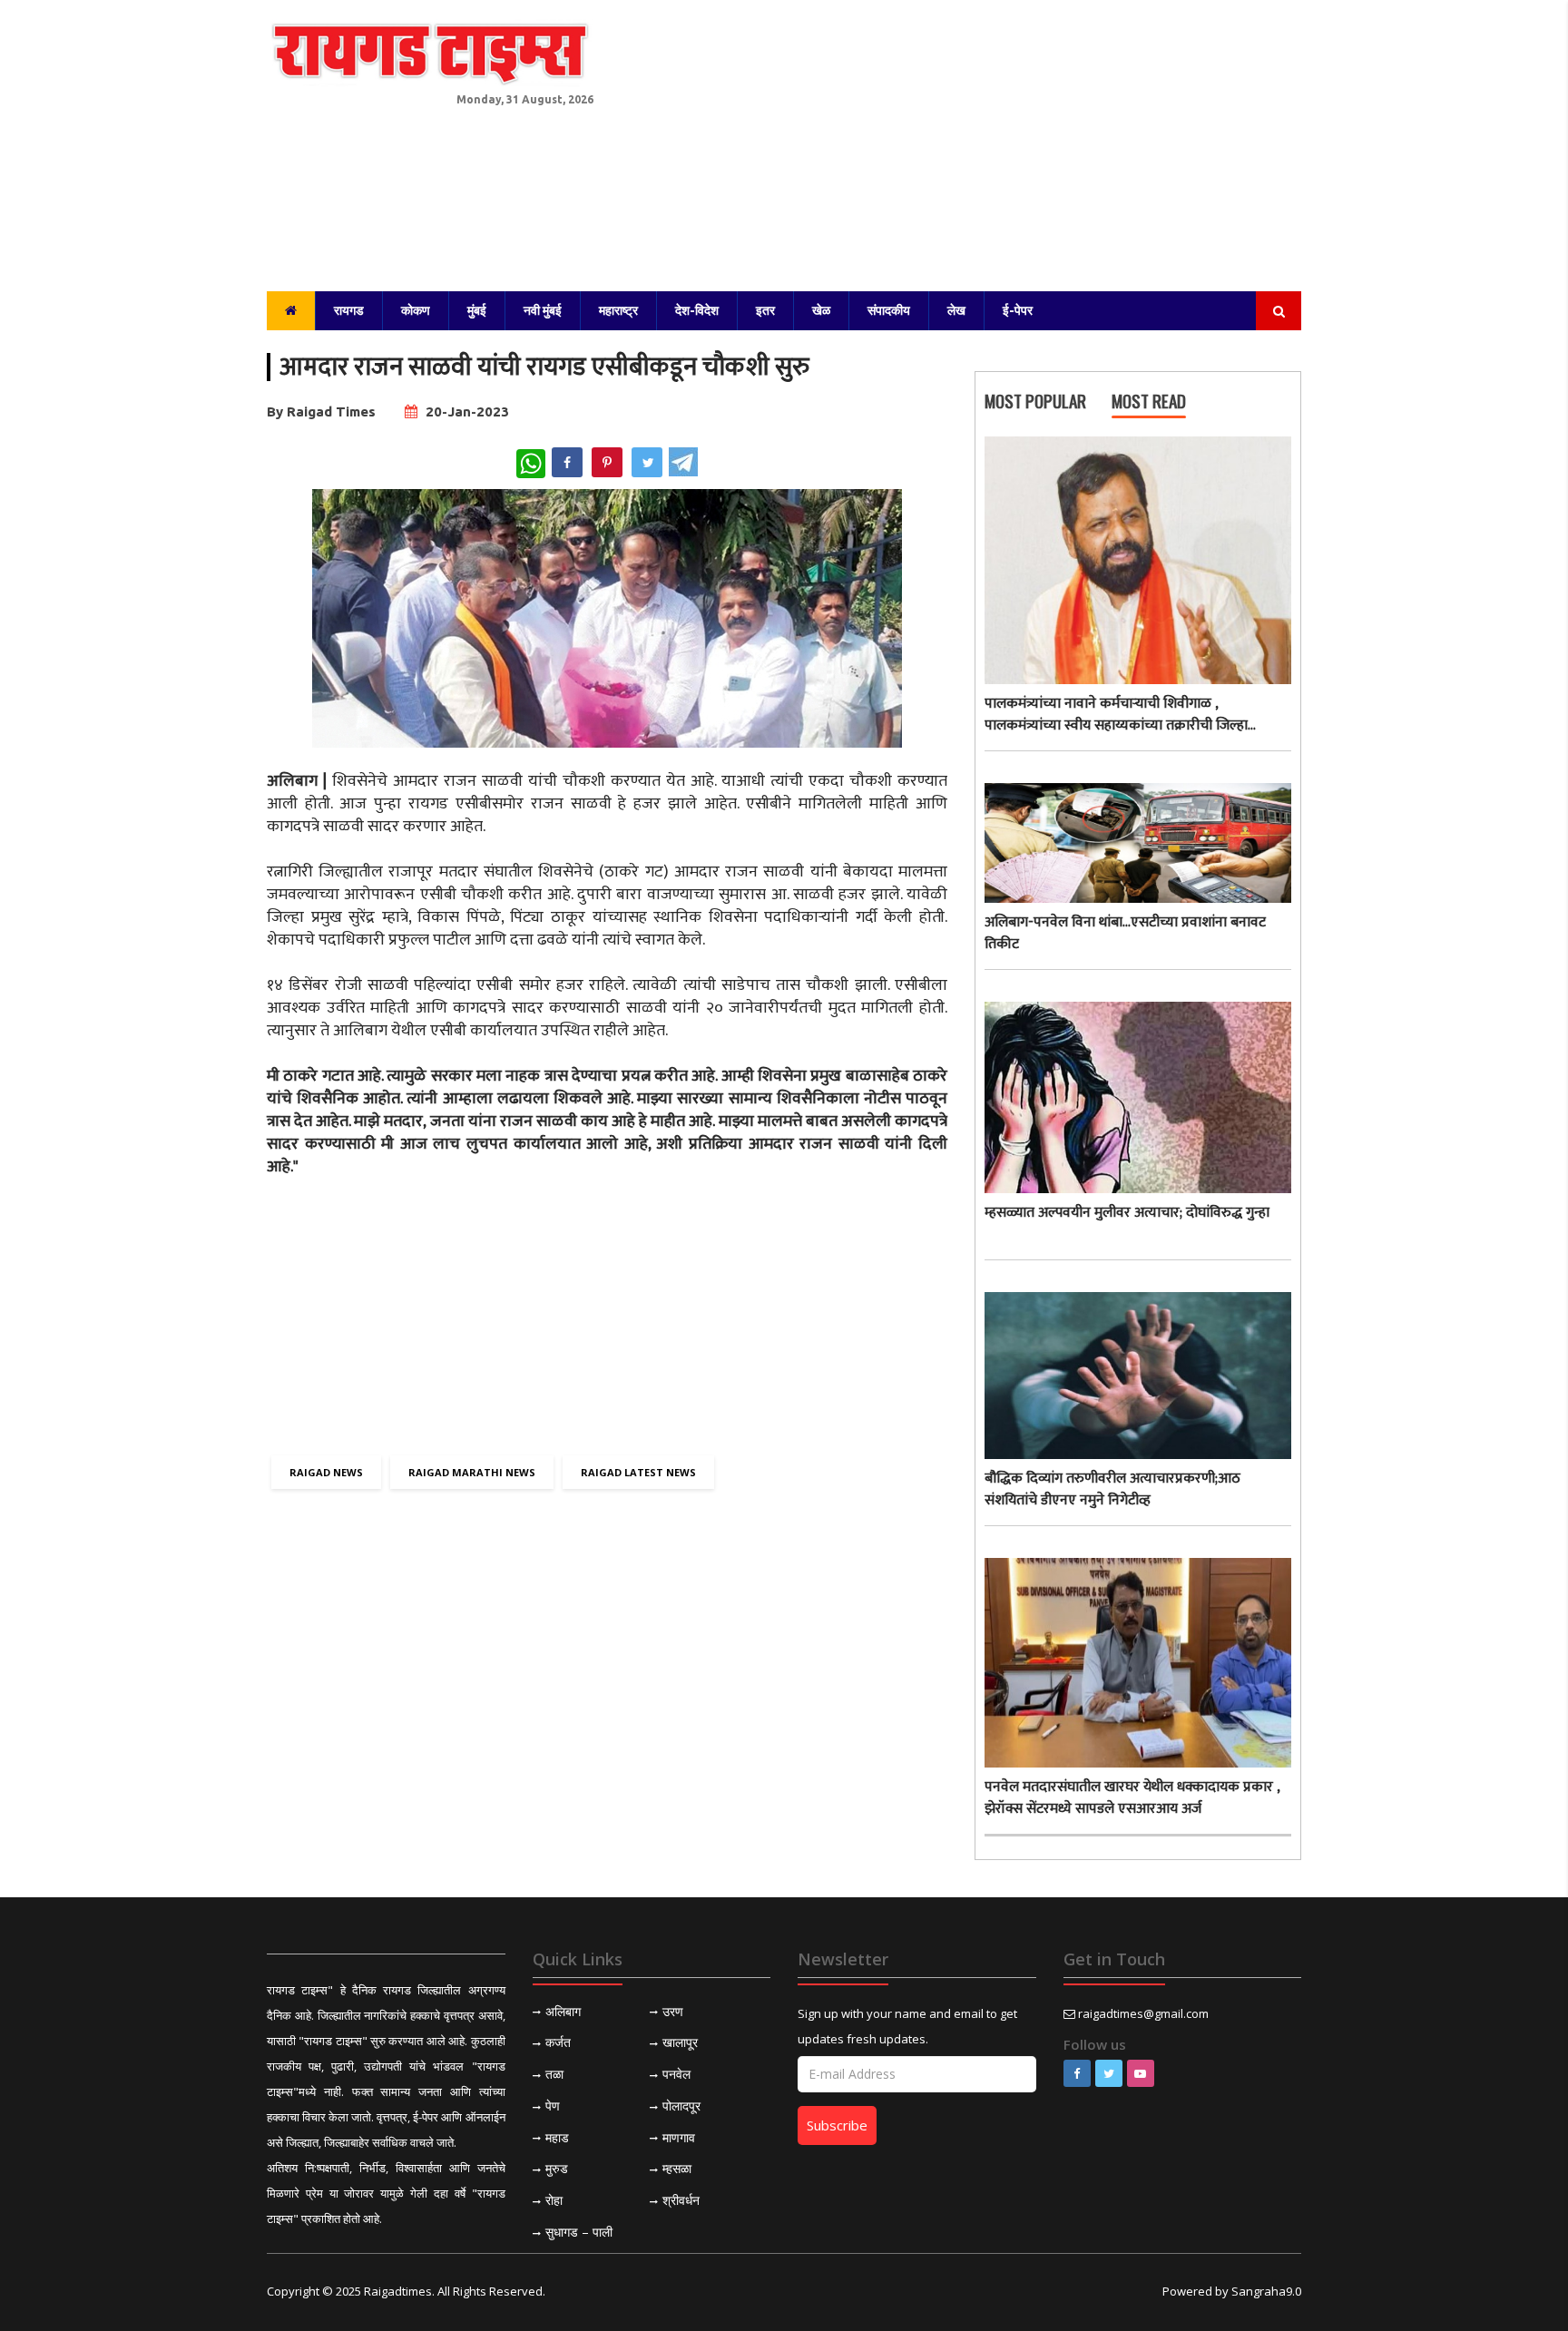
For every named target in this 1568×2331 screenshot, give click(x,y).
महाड (557, 2137)
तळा (554, 2074)
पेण (553, 2106)
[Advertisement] (961, 136)
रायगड (349, 310)
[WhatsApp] (531, 464)
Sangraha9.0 (1266, 2291)
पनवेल (676, 2074)
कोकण (416, 310)
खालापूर (680, 2042)
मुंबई (477, 310)
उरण (673, 2011)
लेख (956, 310)
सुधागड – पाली (579, 2232)
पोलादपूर (681, 2106)
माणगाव (679, 2137)
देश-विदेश (697, 310)
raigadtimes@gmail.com (1143, 2013)
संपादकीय (889, 310)
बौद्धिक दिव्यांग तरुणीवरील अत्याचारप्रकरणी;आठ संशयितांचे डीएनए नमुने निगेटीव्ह (1112, 1490)
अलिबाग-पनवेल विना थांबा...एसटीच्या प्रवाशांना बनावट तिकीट (1125, 934)
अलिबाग (563, 2011)
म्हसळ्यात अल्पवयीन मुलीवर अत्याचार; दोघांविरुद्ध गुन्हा (1127, 1214)
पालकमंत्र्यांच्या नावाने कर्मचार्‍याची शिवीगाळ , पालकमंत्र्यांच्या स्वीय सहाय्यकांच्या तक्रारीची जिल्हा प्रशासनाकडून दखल (1116, 715)
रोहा (554, 2200)
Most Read (1149, 402)
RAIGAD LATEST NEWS (638, 1472)
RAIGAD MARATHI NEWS (472, 1472)
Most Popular (1035, 402)
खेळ (821, 310)
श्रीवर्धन (681, 2200)
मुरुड (557, 2168)
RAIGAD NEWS (326, 1472)
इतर (765, 310)
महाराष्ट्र (618, 310)
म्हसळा (677, 2168)
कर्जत (558, 2042)
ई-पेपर (1018, 310)
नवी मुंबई (543, 310)
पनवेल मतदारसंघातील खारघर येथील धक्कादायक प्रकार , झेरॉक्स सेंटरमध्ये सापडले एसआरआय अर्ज (1132, 1798)
